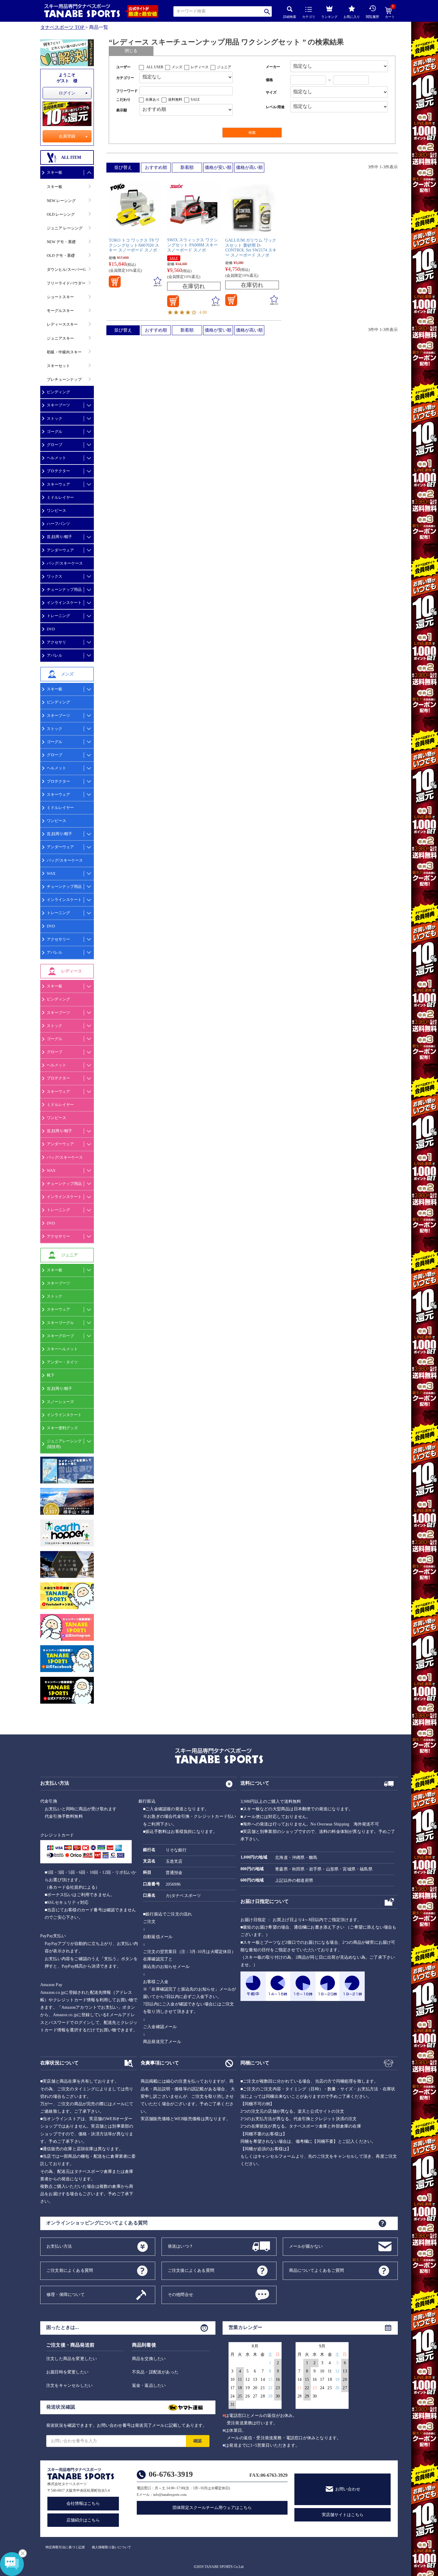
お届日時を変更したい (67, 2372)
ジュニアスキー (60, 338)
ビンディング (58, 392)
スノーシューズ (60, 1402)
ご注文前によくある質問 (70, 2270)
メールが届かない (306, 2246)
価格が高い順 (249, 167)
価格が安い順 (218, 167)
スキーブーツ (58, 405)
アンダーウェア (60, 550)
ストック (55, 418)
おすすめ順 (156, 167)
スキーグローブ (60, 1336)
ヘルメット (56, 458)
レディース (200, 67)
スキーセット (58, 366)
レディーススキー (62, 324)
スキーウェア (58, 484)
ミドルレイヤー (60, 497)
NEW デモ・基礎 (61, 242)
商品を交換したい (149, 2359)
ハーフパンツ (58, 524)
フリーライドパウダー (66, 283)
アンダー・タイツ (62, 1362)
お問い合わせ (348, 2489)
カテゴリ (309, 17)
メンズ (177, 67)
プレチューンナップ (64, 379)
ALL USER (155, 67)
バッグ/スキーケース (65, 563)
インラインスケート (64, 603)
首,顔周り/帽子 (59, 537)
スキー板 (55, 172)
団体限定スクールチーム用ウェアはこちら (212, 2508)
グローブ (55, 445)
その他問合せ (180, 2294)
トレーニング (58, 616)
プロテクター (58, 471)
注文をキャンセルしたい (69, 2385)
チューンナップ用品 (64, 589)
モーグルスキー (60, 311)
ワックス (55, 576)
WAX (51, 873)
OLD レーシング (61, 214)
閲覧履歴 (372, 17)
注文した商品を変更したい (72, 2359)
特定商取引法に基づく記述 (65, 2547)
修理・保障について (66, 2294)
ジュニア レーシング (65, 228)
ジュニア (224, 67)
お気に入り (352, 17)
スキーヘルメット (62, 1349)
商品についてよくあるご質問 (317, 2270)
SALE (195, 100)
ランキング (329, 17)
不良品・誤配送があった (155, 2372)
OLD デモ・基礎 (61, 255)
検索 (267, 11)
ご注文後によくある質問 (191, 2270)
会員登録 (67, 136)
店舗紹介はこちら (83, 2520)
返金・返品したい (149, 2385)
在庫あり (153, 100)
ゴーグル (55, 432)
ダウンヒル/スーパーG (66, 269)
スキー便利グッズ (62, 1428)
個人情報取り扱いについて (111, 2547)
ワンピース (56, 511)
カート (390, 13)
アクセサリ (56, 642)
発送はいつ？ (180, 2246)
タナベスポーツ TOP (62, 27)
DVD (51, 629)
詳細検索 (290, 17)
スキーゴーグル (60, 1323)
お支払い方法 (59, 2246)
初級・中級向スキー (64, 352)
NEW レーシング (61, 201)
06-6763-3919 (171, 2474)
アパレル (55, 655)
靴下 (51, 1375)
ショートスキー (60, 297)
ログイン (67, 93)
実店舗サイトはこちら (343, 2515)
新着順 (187, 167)
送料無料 (175, 100)
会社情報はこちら (83, 2503)
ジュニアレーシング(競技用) (64, 1444)
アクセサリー (58, 939)
